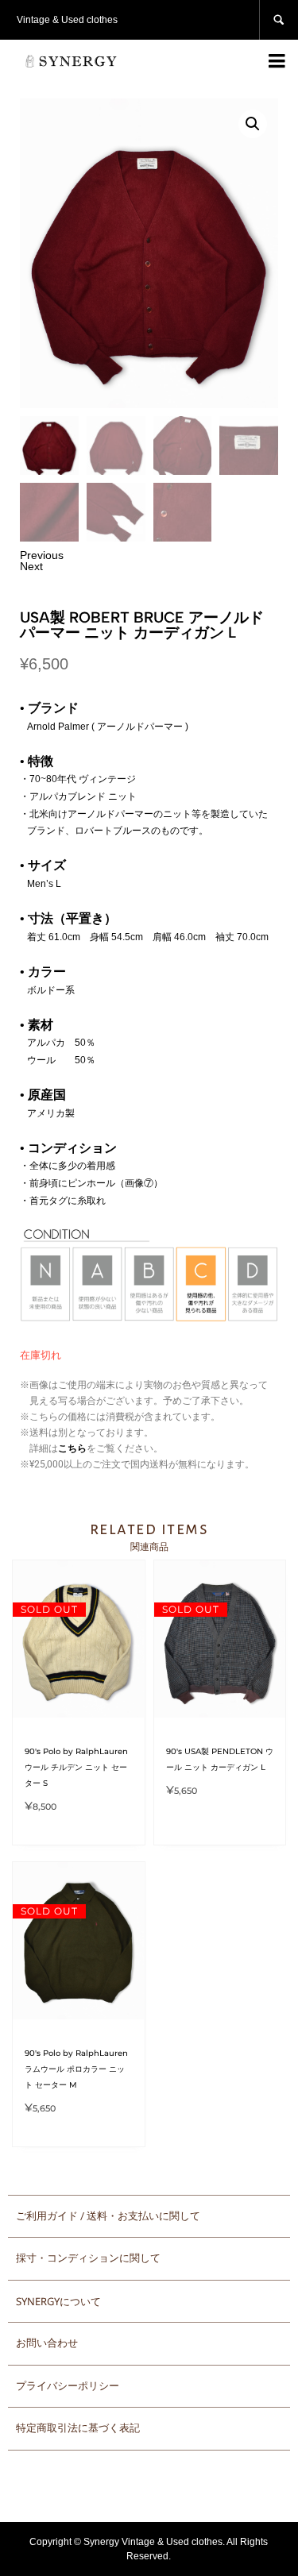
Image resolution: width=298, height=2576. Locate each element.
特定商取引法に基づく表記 (78, 2428)
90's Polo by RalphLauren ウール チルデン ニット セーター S (76, 1767)
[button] (253, 124)
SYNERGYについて (58, 2301)
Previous (42, 555)
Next (31, 566)
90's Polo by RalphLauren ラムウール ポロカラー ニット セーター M (76, 2069)
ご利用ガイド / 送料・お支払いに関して (108, 2216)
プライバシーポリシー (68, 2386)
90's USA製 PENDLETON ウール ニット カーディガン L (220, 1759)
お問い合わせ (47, 2343)
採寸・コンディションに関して (88, 2258)
